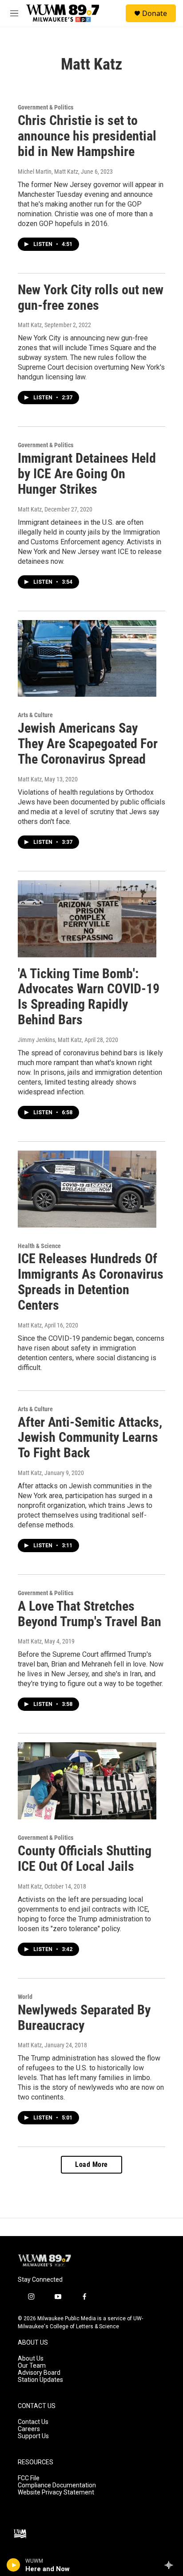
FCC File (29, 2478)
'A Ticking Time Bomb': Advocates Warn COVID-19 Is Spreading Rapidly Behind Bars (89, 997)
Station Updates (40, 2380)
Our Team (32, 2366)
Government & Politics (46, 107)
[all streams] (171, 2565)
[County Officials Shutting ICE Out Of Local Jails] (87, 1781)
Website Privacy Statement (56, 2492)
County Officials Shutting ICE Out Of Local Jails (85, 1858)
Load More (91, 2164)
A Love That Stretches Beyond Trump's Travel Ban (90, 1614)
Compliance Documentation (57, 2485)
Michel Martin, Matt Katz (48, 172)
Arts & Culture (35, 715)
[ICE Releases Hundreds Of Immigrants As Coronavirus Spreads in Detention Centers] (87, 1189)
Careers (29, 2429)
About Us (31, 2359)
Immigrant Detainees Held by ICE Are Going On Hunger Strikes (87, 474)
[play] (14, 2565)
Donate (155, 13)
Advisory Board (39, 2373)
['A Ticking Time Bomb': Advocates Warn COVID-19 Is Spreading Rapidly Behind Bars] (87, 919)
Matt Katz (30, 325)
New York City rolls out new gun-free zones (91, 297)
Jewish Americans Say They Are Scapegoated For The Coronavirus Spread (88, 744)
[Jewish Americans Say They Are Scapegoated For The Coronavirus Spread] (87, 659)
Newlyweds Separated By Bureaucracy (84, 2018)
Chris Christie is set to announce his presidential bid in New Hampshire (87, 136)
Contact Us (33, 2422)
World (25, 1997)
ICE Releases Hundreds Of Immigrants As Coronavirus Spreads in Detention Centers (91, 1282)
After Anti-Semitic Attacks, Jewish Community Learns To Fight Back (90, 1438)
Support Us (33, 2436)
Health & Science (39, 1246)
